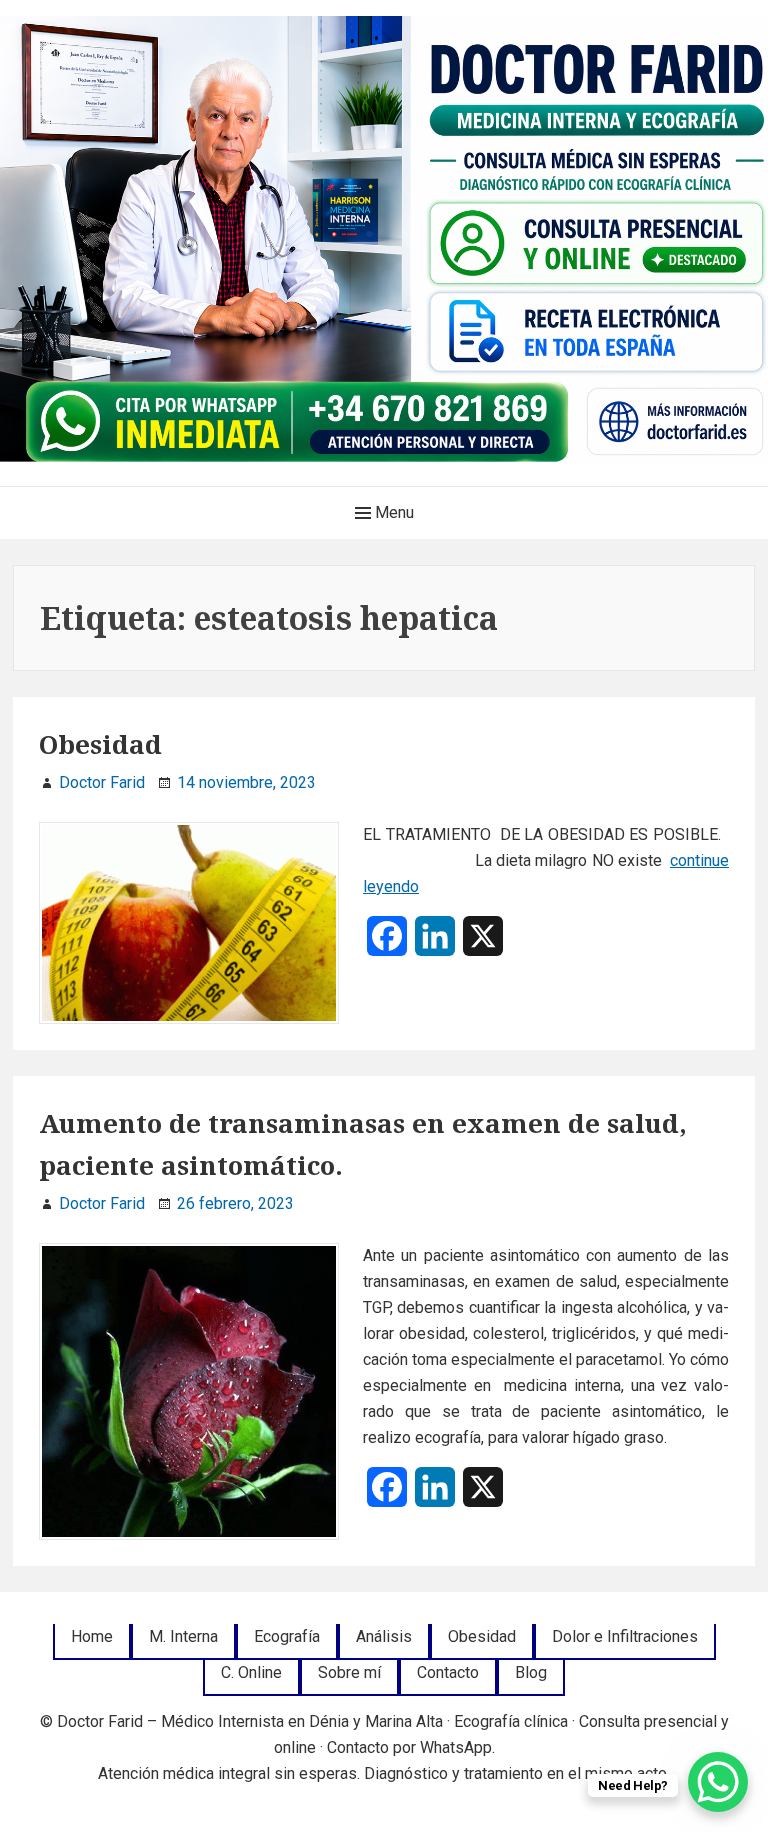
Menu (392, 512)
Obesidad (100, 744)
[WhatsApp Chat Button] (718, 1782)
